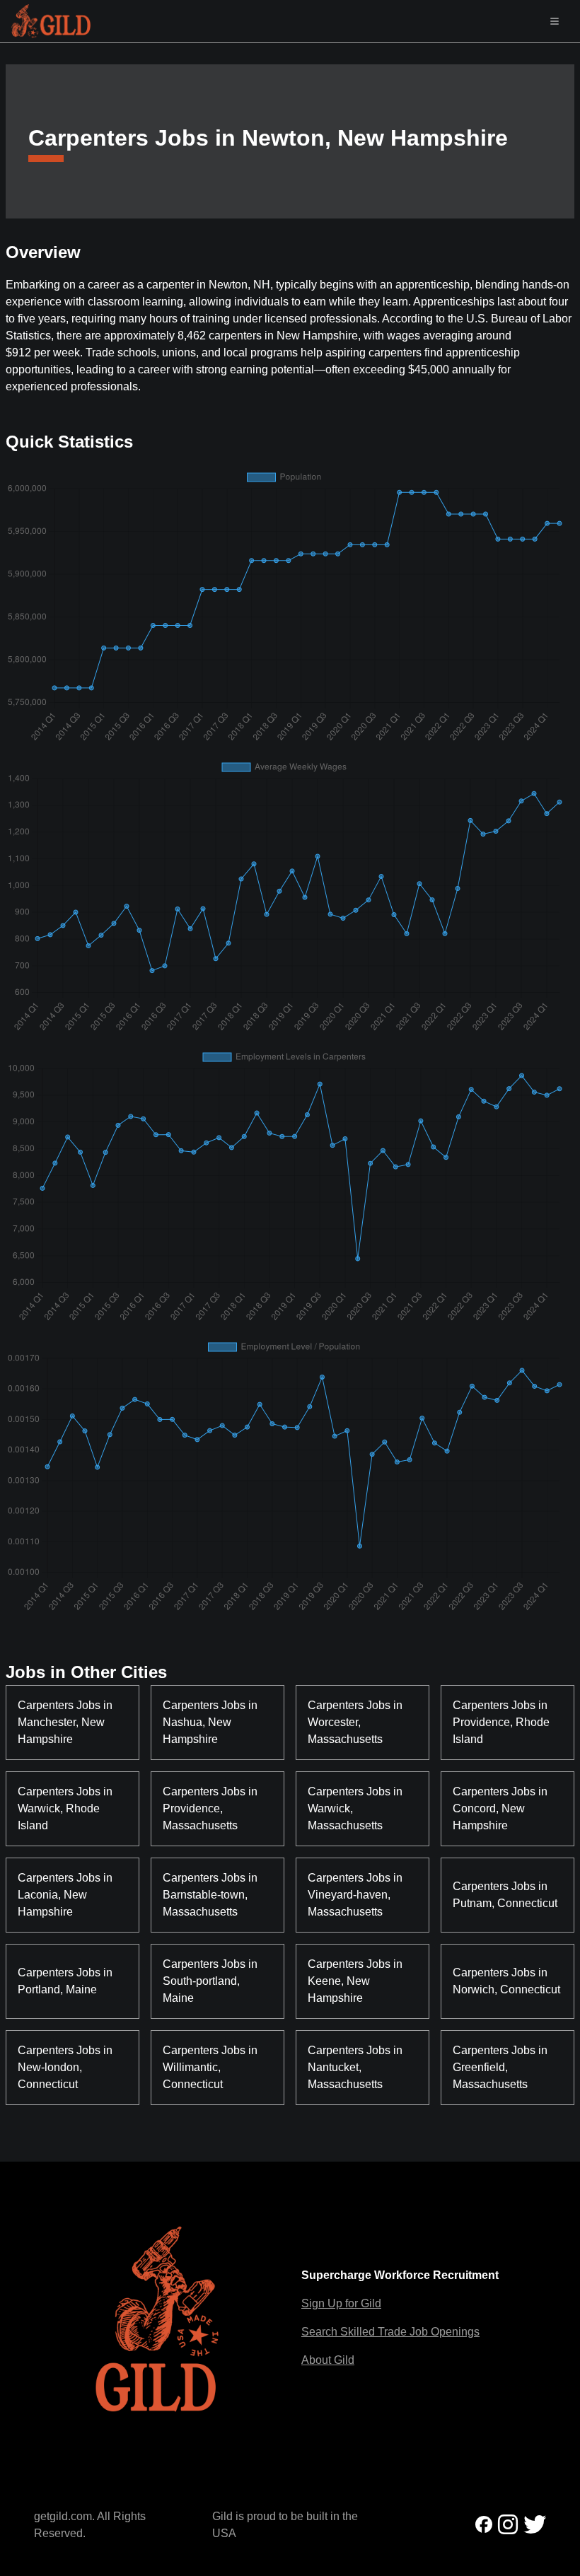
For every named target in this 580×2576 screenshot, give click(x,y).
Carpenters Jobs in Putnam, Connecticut (505, 1895)
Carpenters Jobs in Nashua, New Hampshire (211, 1722)
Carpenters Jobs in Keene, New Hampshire (356, 1981)
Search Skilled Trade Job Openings (390, 2332)
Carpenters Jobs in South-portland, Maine (211, 1981)
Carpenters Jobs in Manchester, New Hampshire (66, 1722)
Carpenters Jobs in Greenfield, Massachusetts (501, 2067)
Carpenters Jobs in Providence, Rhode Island (503, 1722)
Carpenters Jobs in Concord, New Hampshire (501, 1808)
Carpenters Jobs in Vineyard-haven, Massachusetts (356, 1895)
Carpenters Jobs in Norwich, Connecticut (506, 1981)
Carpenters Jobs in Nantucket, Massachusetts (356, 2067)
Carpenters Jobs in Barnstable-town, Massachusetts (211, 1895)
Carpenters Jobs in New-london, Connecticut (66, 2067)
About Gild (328, 2360)
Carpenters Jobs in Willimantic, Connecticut (211, 2067)
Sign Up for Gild (341, 2303)
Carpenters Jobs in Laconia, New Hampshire (66, 1895)
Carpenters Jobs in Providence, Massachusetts (211, 1808)
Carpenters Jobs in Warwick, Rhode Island (66, 1808)
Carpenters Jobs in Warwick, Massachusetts (356, 1808)
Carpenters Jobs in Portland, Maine (66, 1981)
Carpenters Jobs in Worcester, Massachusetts (356, 1722)
